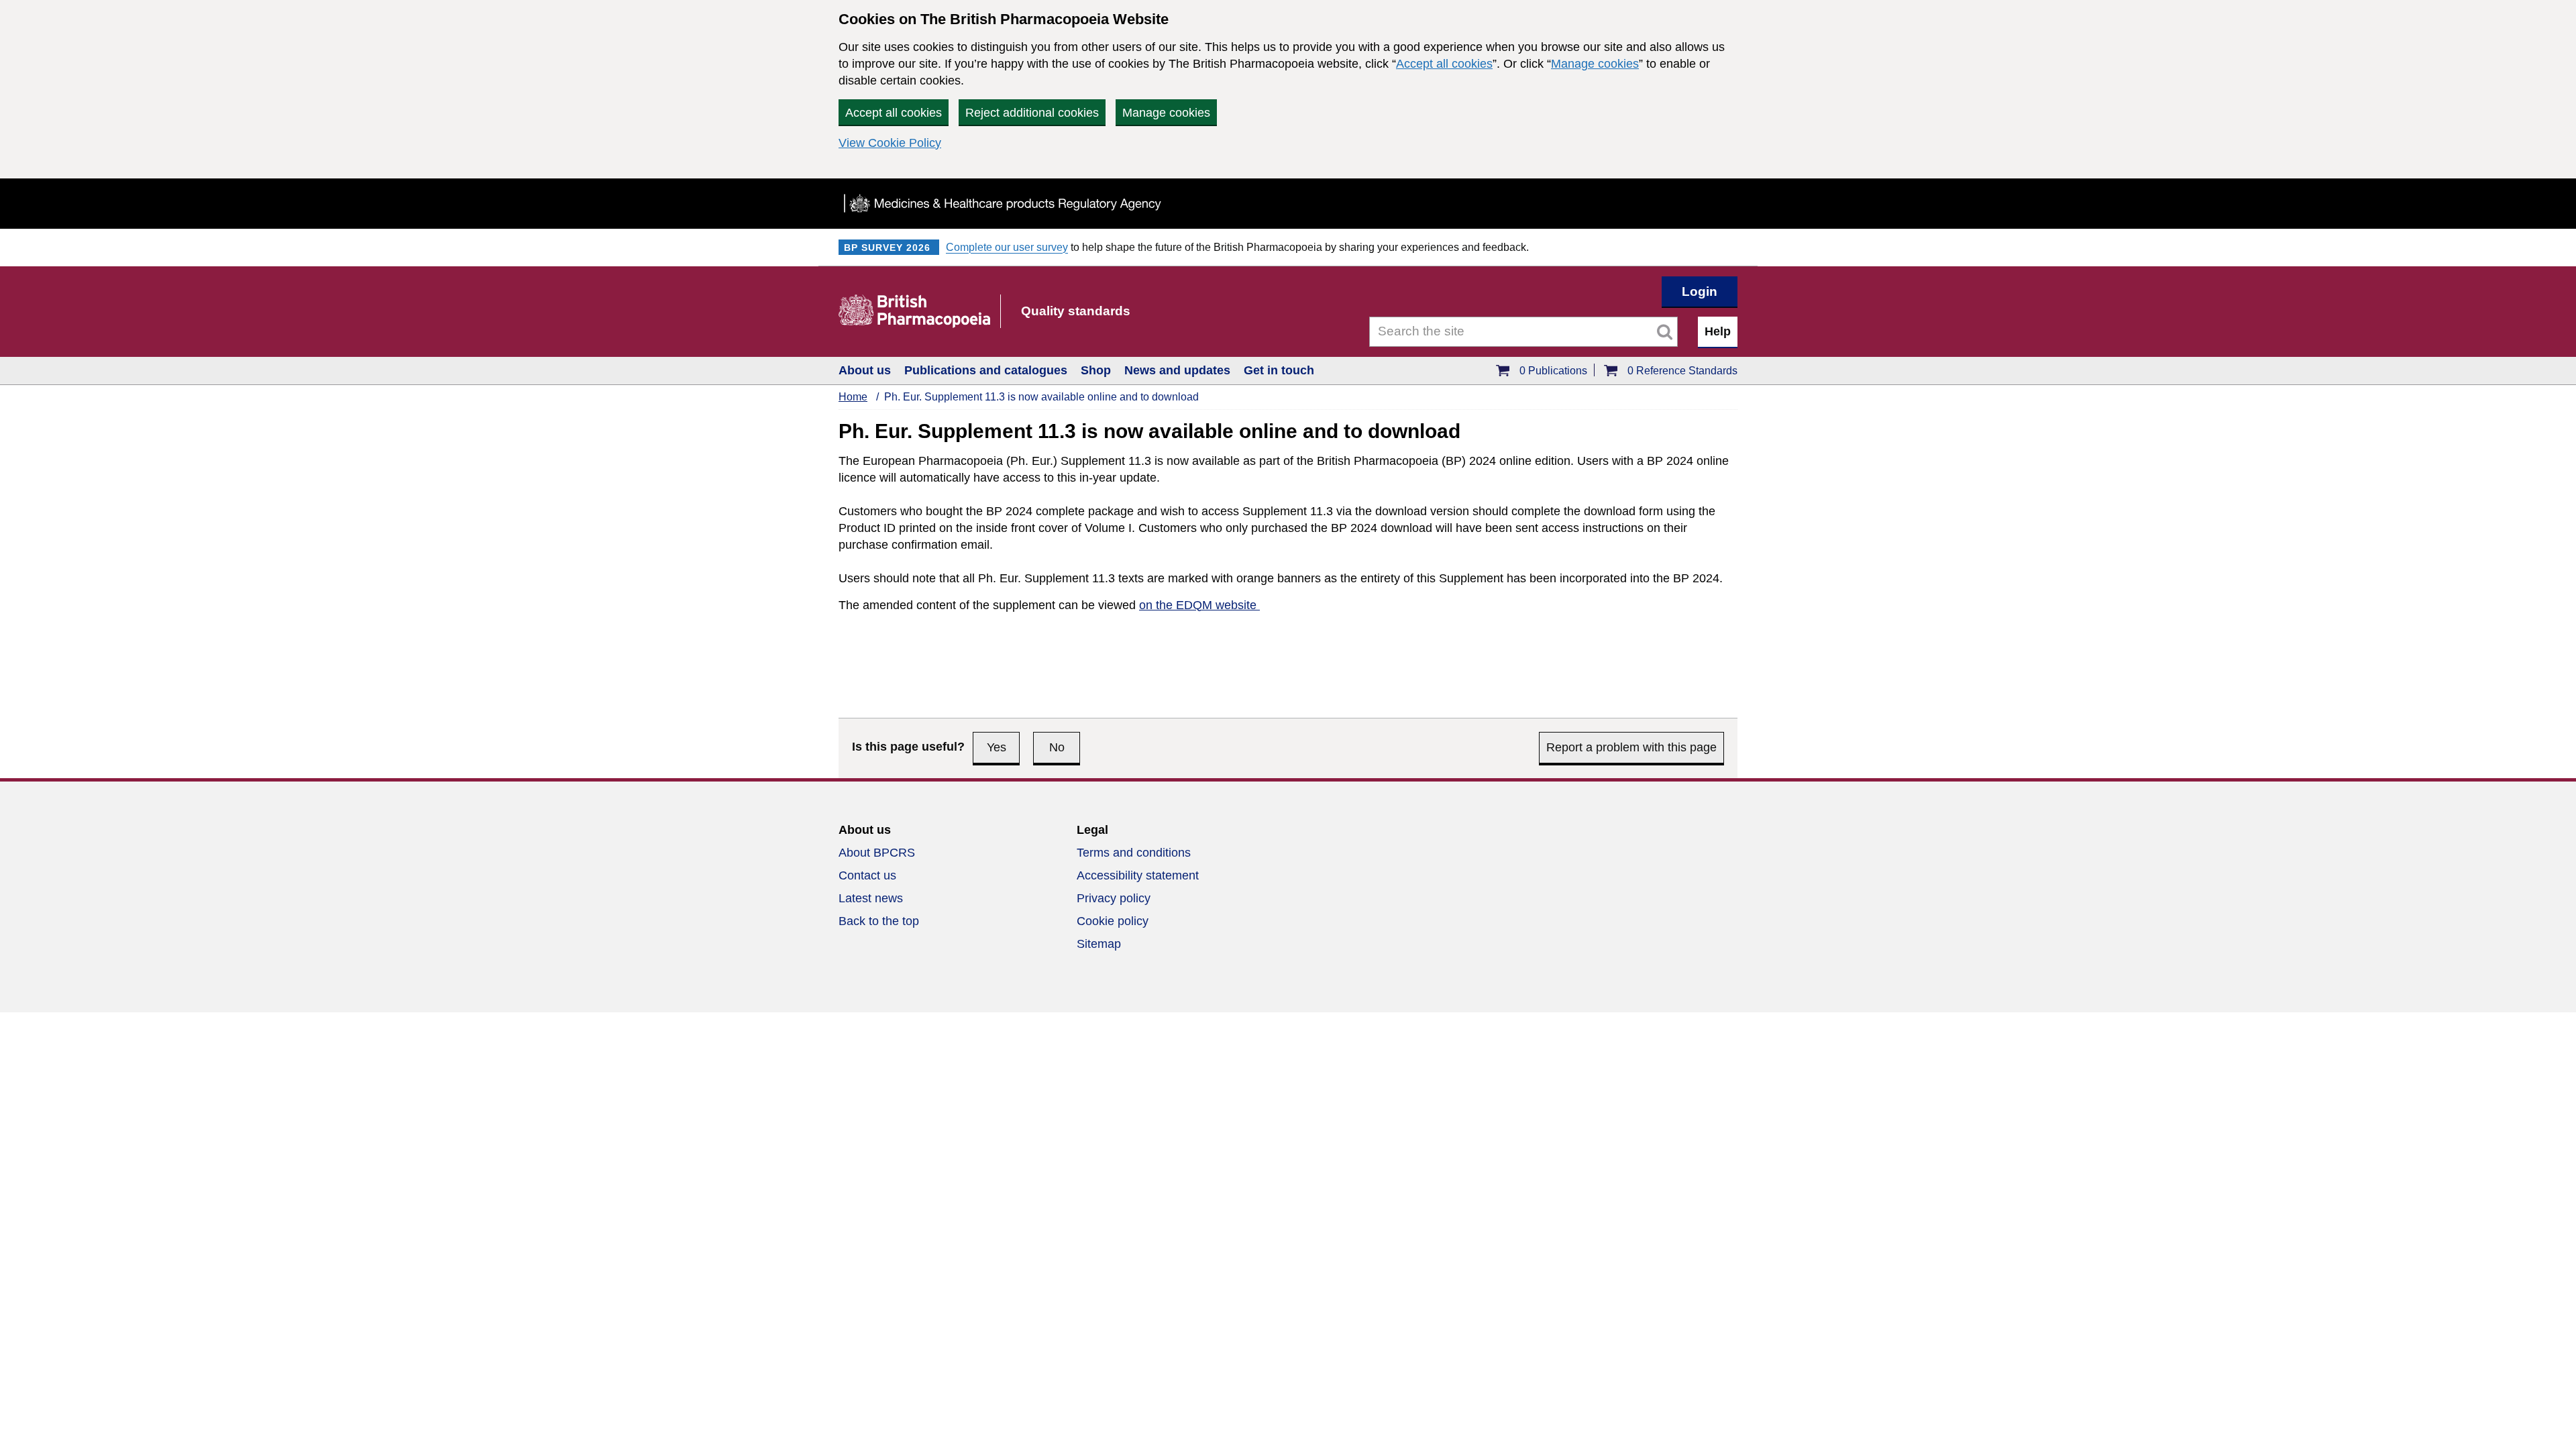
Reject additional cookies (1032, 113)
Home (853, 397)
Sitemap (1099, 944)
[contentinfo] (1288, 895)
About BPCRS (877, 853)
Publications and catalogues (986, 370)
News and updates (1177, 370)
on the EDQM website (1199, 605)
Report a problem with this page (1631, 747)
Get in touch (1279, 370)
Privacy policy (1114, 898)
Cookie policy (1113, 921)
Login (1700, 291)
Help (1718, 331)
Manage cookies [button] (1166, 113)
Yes (997, 747)
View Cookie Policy (890, 143)
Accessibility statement (1138, 875)
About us (865, 370)
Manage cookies (1595, 64)
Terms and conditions (1134, 853)
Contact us (867, 875)
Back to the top (879, 921)
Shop (1096, 370)
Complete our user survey (1007, 247)
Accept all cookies (1444, 64)
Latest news (871, 898)
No (1057, 747)
